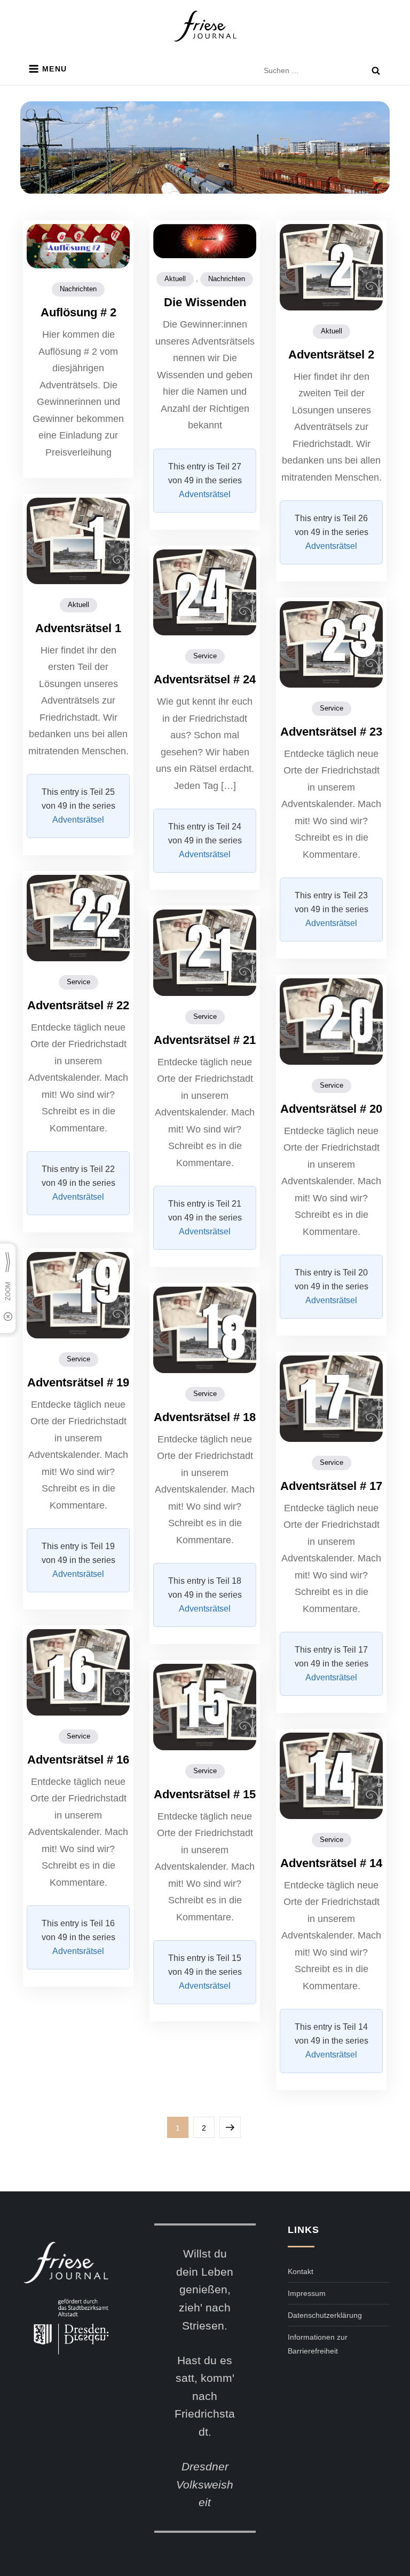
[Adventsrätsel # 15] (205, 1706)
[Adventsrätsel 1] (78, 540)
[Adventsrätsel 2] (331, 267)
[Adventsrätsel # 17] (331, 1398)
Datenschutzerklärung (325, 2315)
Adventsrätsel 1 (78, 628)
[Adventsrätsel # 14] (331, 1775)
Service (205, 656)
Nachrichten (78, 289)
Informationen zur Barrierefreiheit (318, 2344)
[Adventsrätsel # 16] (78, 1672)
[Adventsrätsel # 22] (78, 918)
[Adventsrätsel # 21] (205, 952)
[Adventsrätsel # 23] (331, 644)
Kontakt (301, 2271)
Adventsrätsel (205, 494)
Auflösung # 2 (78, 312)
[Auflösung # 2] (78, 245)
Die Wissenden (205, 302)
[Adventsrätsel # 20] (331, 1021)
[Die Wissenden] (205, 241)
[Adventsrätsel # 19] (78, 1295)
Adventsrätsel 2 (331, 354)
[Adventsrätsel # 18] (205, 1329)
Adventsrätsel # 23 (331, 732)
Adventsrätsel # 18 (205, 1417)
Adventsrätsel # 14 (331, 1863)
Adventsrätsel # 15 (205, 1794)
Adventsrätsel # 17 (331, 1486)
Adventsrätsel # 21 (205, 1040)
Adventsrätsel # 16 (78, 1760)
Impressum (307, 2293)
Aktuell (175, 279)
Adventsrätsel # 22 (78, 1005)
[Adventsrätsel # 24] (205, 592)
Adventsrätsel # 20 (331, 1109)
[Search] (376, 70)
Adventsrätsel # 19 (78, 1382)
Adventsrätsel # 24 (205, 679)
